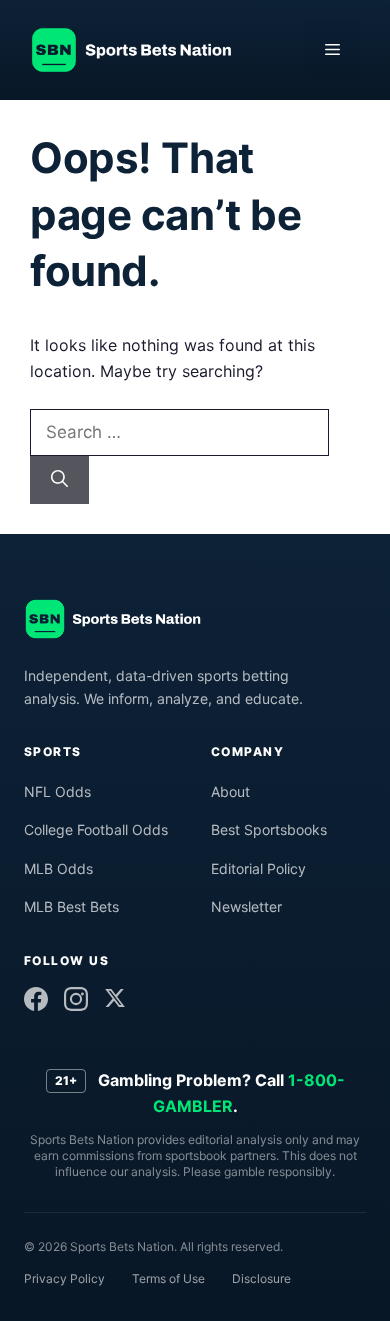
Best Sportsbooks (269, 829)
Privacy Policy (64, 1278)
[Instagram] (76, 999)
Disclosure (261, 1278)
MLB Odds (58, 868)
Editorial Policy (258, 868)
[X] (115, 998)
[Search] (59, 480)
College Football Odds (96, 829)
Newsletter (246, 906)
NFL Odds (57, 791)
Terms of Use (168, 1278)
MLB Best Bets (71, 906)
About (230, 791)
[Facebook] (36, 999)
